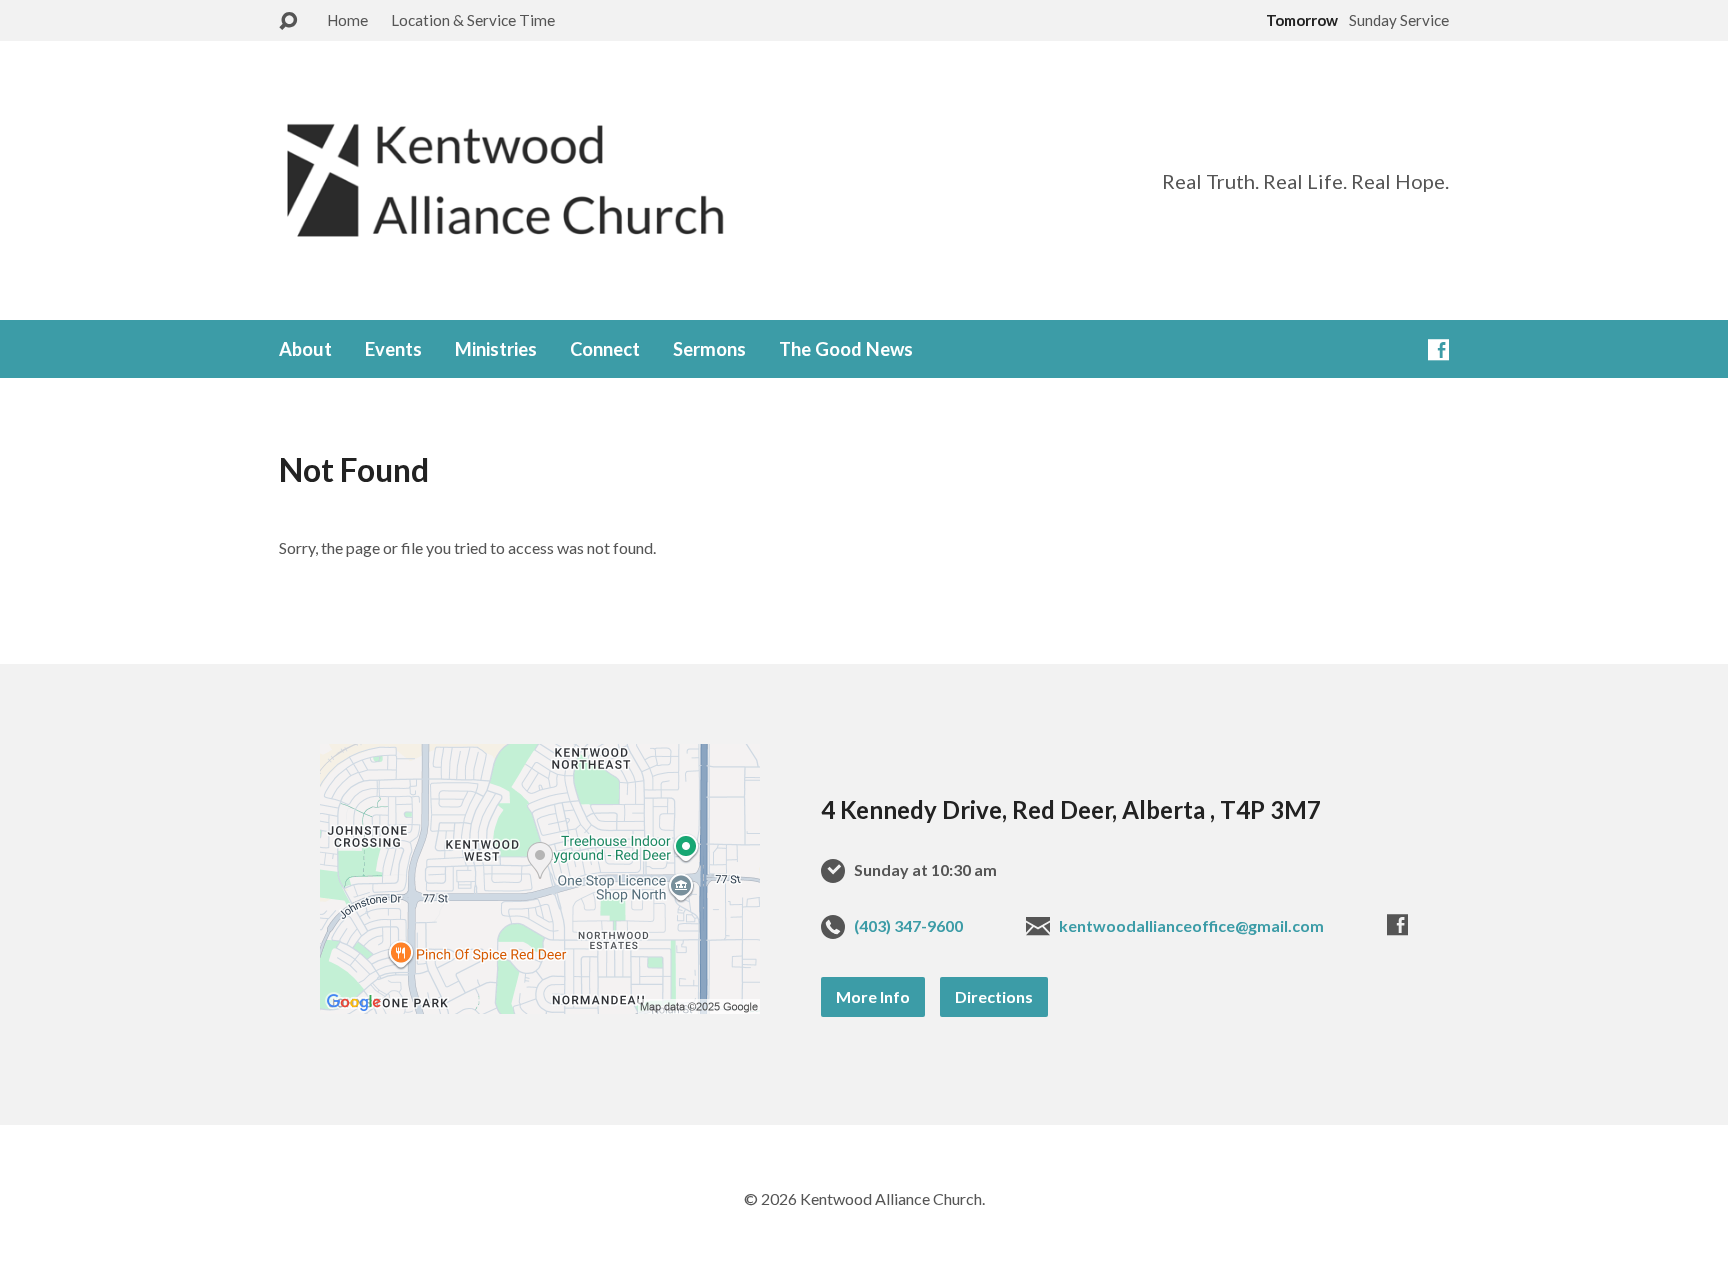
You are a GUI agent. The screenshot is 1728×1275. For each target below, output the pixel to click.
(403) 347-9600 (908, 925)
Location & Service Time (473, 20)
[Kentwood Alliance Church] (540, 891)
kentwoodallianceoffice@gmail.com (1191, 925)
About (305, 349)
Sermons (709, 349)
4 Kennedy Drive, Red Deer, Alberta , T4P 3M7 (1071, 809)
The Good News (846, 349)
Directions (994, 996)
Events (393, 349)
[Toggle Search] (288, 21)
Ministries (496, 349)
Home (347, 20)
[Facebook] (1438, 349)
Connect (605, 349)
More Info (873, 996)
